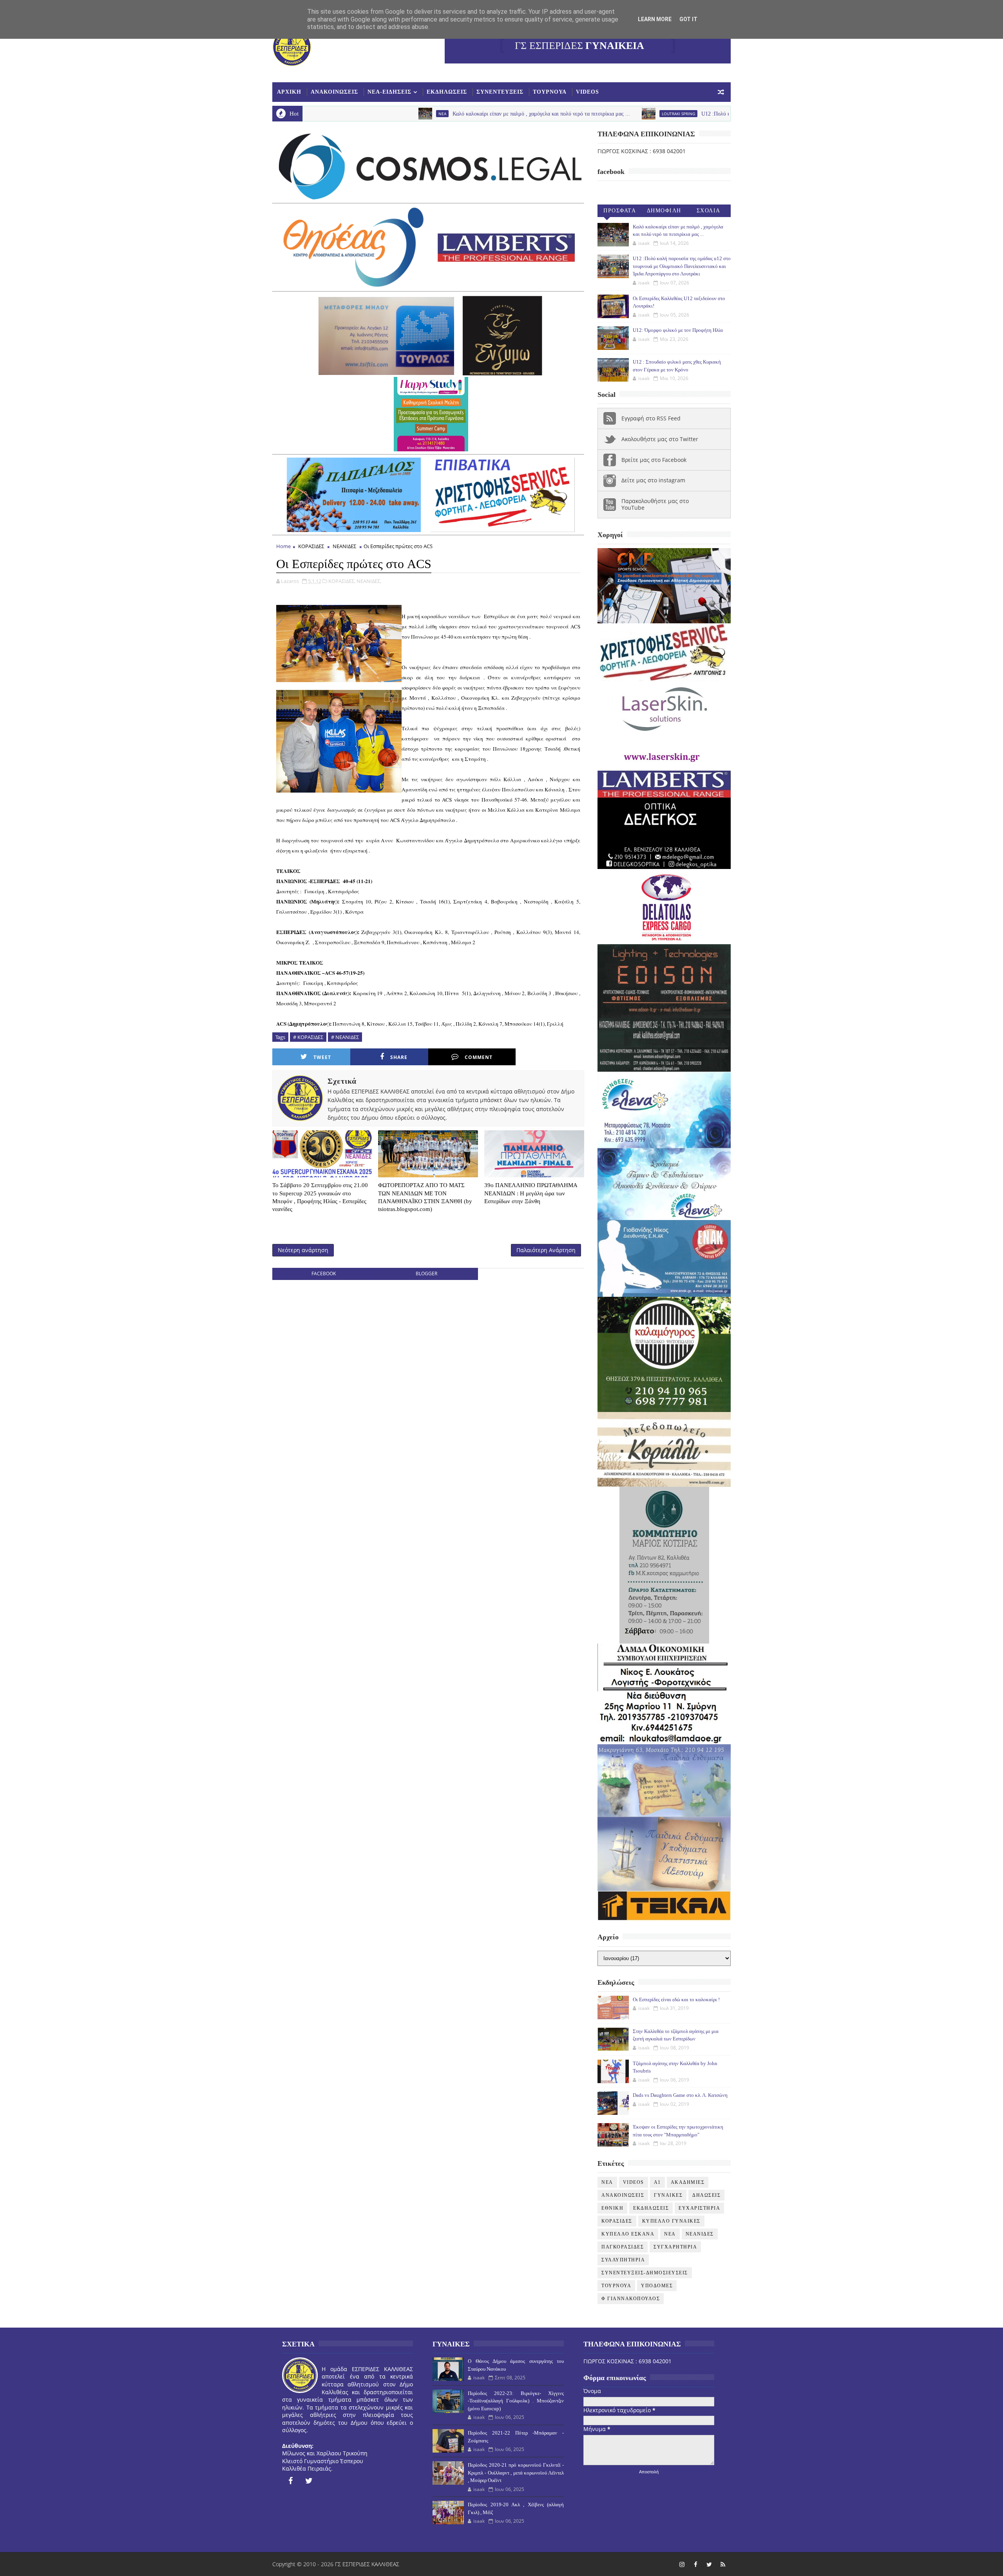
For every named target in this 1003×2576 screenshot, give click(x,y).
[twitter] (309, 2481)
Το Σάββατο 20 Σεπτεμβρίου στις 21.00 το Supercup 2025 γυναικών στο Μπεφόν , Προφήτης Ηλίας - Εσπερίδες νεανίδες (320, 1197)
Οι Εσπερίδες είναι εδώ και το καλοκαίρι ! (676, 1999)
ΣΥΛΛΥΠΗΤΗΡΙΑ (623, 2260)
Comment (479, 1057)
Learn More (655, 19)
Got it (688, 19)
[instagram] (682, 2564)
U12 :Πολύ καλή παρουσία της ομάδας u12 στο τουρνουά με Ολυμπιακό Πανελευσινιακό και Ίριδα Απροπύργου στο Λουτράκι (701, 114)
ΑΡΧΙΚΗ (289, 92)
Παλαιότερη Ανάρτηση (546, 1250)
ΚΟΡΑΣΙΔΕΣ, (342, 581)
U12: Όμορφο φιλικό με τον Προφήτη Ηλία (678, 330)
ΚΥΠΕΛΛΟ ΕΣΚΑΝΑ (628, 2234)
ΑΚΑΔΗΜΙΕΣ (688, 2182)
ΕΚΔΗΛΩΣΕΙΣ (447, 92)
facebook (324, 1274)
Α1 (657, 2182)
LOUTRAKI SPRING (535, 114)
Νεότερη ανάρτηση (303, 1250)
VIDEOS (587, 92)
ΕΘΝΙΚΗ (612, 2208)
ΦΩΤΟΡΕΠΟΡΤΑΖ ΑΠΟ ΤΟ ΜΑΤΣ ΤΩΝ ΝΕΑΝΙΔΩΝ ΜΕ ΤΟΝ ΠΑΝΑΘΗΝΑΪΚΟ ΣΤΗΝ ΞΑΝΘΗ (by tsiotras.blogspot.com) (425, 1197)
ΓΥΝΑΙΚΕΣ (668, 2195)
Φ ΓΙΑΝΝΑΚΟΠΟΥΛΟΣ (631, 2299)
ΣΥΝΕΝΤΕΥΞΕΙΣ (500, 92)
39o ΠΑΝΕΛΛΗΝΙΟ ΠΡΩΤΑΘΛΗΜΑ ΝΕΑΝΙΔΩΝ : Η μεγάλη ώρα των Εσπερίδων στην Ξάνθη (531, 1193)
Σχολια (709, 211)
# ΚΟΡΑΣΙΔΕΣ (308, 1037)
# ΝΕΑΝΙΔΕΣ (345, 1037)
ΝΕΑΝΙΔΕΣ (344, 546)
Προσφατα (620, 211)
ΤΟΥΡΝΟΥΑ (550, 92)
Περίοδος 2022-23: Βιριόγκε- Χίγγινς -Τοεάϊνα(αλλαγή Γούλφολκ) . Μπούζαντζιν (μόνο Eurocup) (516, 2401)
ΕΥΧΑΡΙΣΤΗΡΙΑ (699, 2208)
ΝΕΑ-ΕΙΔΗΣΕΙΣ (389, 92)
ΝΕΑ (670, 2234)
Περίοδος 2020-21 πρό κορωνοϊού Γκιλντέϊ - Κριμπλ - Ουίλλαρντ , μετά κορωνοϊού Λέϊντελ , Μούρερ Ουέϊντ (516, 2473)
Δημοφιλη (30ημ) (664, 212)
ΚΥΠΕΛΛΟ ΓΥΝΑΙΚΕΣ (671, 2221)
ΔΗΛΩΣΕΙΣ (706, 2195)
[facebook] (290, 2481)
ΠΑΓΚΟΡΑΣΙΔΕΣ (623, 2247)
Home (283, 546)
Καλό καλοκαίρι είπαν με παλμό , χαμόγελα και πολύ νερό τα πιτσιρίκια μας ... (398, 114)
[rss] (723, 2564)
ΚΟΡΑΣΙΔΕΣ (311, 546)
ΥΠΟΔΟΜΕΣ (657, 2286)
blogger (426, 1274)
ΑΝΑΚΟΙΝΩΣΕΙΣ (334, 92)
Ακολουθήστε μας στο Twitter (660, 439)
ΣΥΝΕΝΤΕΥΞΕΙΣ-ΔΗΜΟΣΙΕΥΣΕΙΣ (645, 2273)
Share (399, 1057)
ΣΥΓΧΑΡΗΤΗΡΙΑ (675, 2247)
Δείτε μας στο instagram (653, 480)
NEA (607, 2182)
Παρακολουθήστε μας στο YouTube (655, 504)
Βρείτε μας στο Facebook (654, 460)
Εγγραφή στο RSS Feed (651, 418)
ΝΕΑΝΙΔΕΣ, (369, 581)
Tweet (322, 1057)
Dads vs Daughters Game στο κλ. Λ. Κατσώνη (680, 2095)
